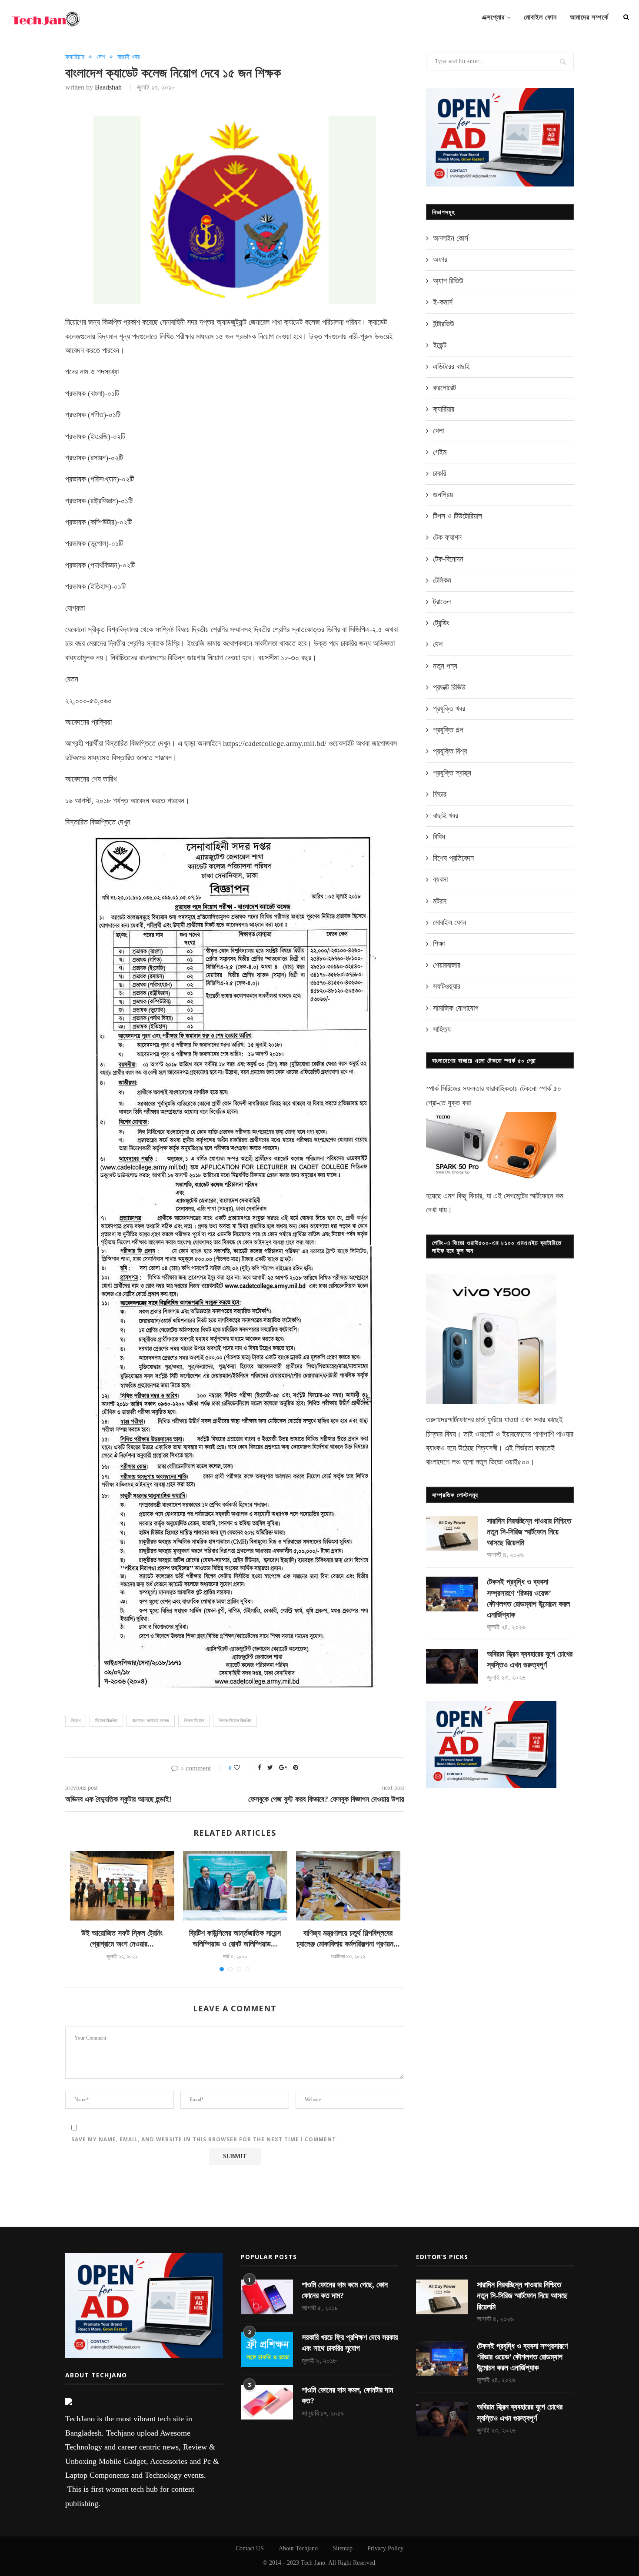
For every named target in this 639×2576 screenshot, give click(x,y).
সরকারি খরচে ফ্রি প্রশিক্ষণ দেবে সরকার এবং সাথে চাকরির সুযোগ (350, 2343)
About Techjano (298, 2548)
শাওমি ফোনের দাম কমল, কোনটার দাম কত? (347, 2395)
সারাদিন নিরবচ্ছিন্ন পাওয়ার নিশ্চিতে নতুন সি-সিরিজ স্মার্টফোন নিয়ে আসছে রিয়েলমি (529, 1532)
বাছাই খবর (128, 57)
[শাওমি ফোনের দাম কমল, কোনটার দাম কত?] (267, 2402)
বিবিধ (439, 837)
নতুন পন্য (445, 666)
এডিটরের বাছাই (451, 366)
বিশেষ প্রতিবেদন (453, 858)
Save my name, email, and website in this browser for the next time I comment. (205, 2139)
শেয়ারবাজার (447, 965)
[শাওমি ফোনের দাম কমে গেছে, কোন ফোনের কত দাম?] (267, 2297)
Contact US (250, 2548)
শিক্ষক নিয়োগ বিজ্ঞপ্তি (235, 1721)
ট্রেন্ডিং (441, 623)
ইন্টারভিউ (444, 324)
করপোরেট (444, 388)
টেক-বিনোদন (448, 559)
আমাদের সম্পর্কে (589, 17)
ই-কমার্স (443, 302)
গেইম (440, 452)
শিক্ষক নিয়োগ (194, 1721)
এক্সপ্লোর (493, 17)
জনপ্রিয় (443, 495)
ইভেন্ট (440, 345)
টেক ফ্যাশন (447, 537)
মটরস (440, 901)
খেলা (438, 431)
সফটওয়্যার (447, 986)
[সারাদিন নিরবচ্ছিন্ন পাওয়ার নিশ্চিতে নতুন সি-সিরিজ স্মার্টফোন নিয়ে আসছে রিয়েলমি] (452, 1533)
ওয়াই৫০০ (517, 1462)
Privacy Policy (385, 2548)
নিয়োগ (76, 1721)
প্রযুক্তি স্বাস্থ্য (452, 773)
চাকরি (439, 473)
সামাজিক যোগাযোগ (456, 1008)
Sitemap (343, 2548)
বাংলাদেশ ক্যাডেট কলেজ (151, 1721)
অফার (440, 260)
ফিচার (440, 794)
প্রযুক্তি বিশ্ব (450, 751)
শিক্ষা (439, 944)
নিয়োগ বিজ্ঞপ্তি (106, 1721)
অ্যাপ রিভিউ (448, 281)
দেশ (101, 57)
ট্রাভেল (442, 602)
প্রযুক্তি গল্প (448, 730)
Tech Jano (313, 2563)
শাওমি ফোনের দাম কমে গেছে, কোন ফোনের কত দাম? (345, 2290)
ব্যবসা (440, 879)
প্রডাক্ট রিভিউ (449, 687)
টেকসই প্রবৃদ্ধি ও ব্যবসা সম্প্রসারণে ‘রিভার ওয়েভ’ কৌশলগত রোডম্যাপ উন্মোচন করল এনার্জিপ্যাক (528, 1598)
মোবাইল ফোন (540, 17)
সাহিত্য (442, 1029)
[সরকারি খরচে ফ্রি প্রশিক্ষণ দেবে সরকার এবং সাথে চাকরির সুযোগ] (267, 2350)
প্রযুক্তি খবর (449, 709)
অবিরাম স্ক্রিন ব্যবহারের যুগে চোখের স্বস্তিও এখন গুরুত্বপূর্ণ (530, 1659)
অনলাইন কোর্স (451, 238)
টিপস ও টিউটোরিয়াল (458, 516)
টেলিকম (442, 580)
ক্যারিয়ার (75, 57)
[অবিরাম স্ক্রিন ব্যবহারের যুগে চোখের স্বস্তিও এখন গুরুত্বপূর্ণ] (452, 1666)
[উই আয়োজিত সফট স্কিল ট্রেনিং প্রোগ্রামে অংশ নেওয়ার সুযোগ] (122, 1886)
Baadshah (108, 87)
